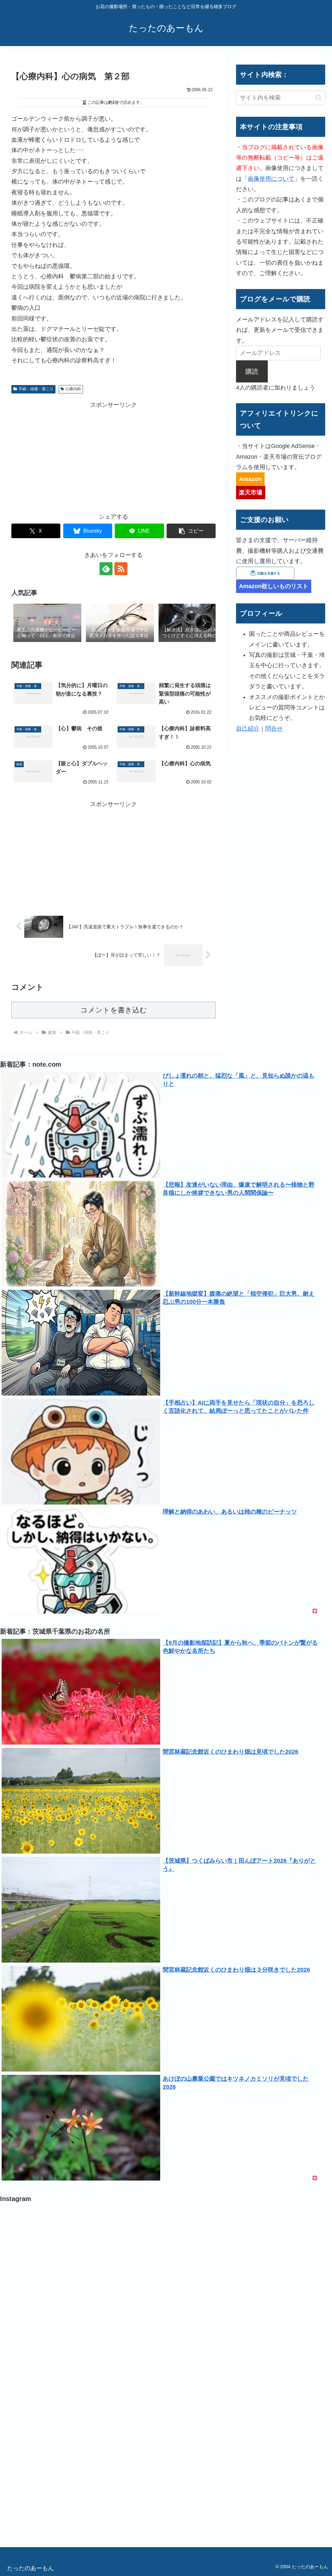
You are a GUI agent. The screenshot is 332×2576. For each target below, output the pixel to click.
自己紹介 (248, 729)
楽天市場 (251, 492)
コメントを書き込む (114, 1010)
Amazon (250, 479)
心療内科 (73, 389)
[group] (47, 623)
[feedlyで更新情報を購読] (106, 569)
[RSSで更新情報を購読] (121, 569)
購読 (252, 371)
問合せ (274, 729)
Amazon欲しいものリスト (274, 586)
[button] (191, 531)
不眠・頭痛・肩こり (36, 389)
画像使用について (271, 179)
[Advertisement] (113, 455)
